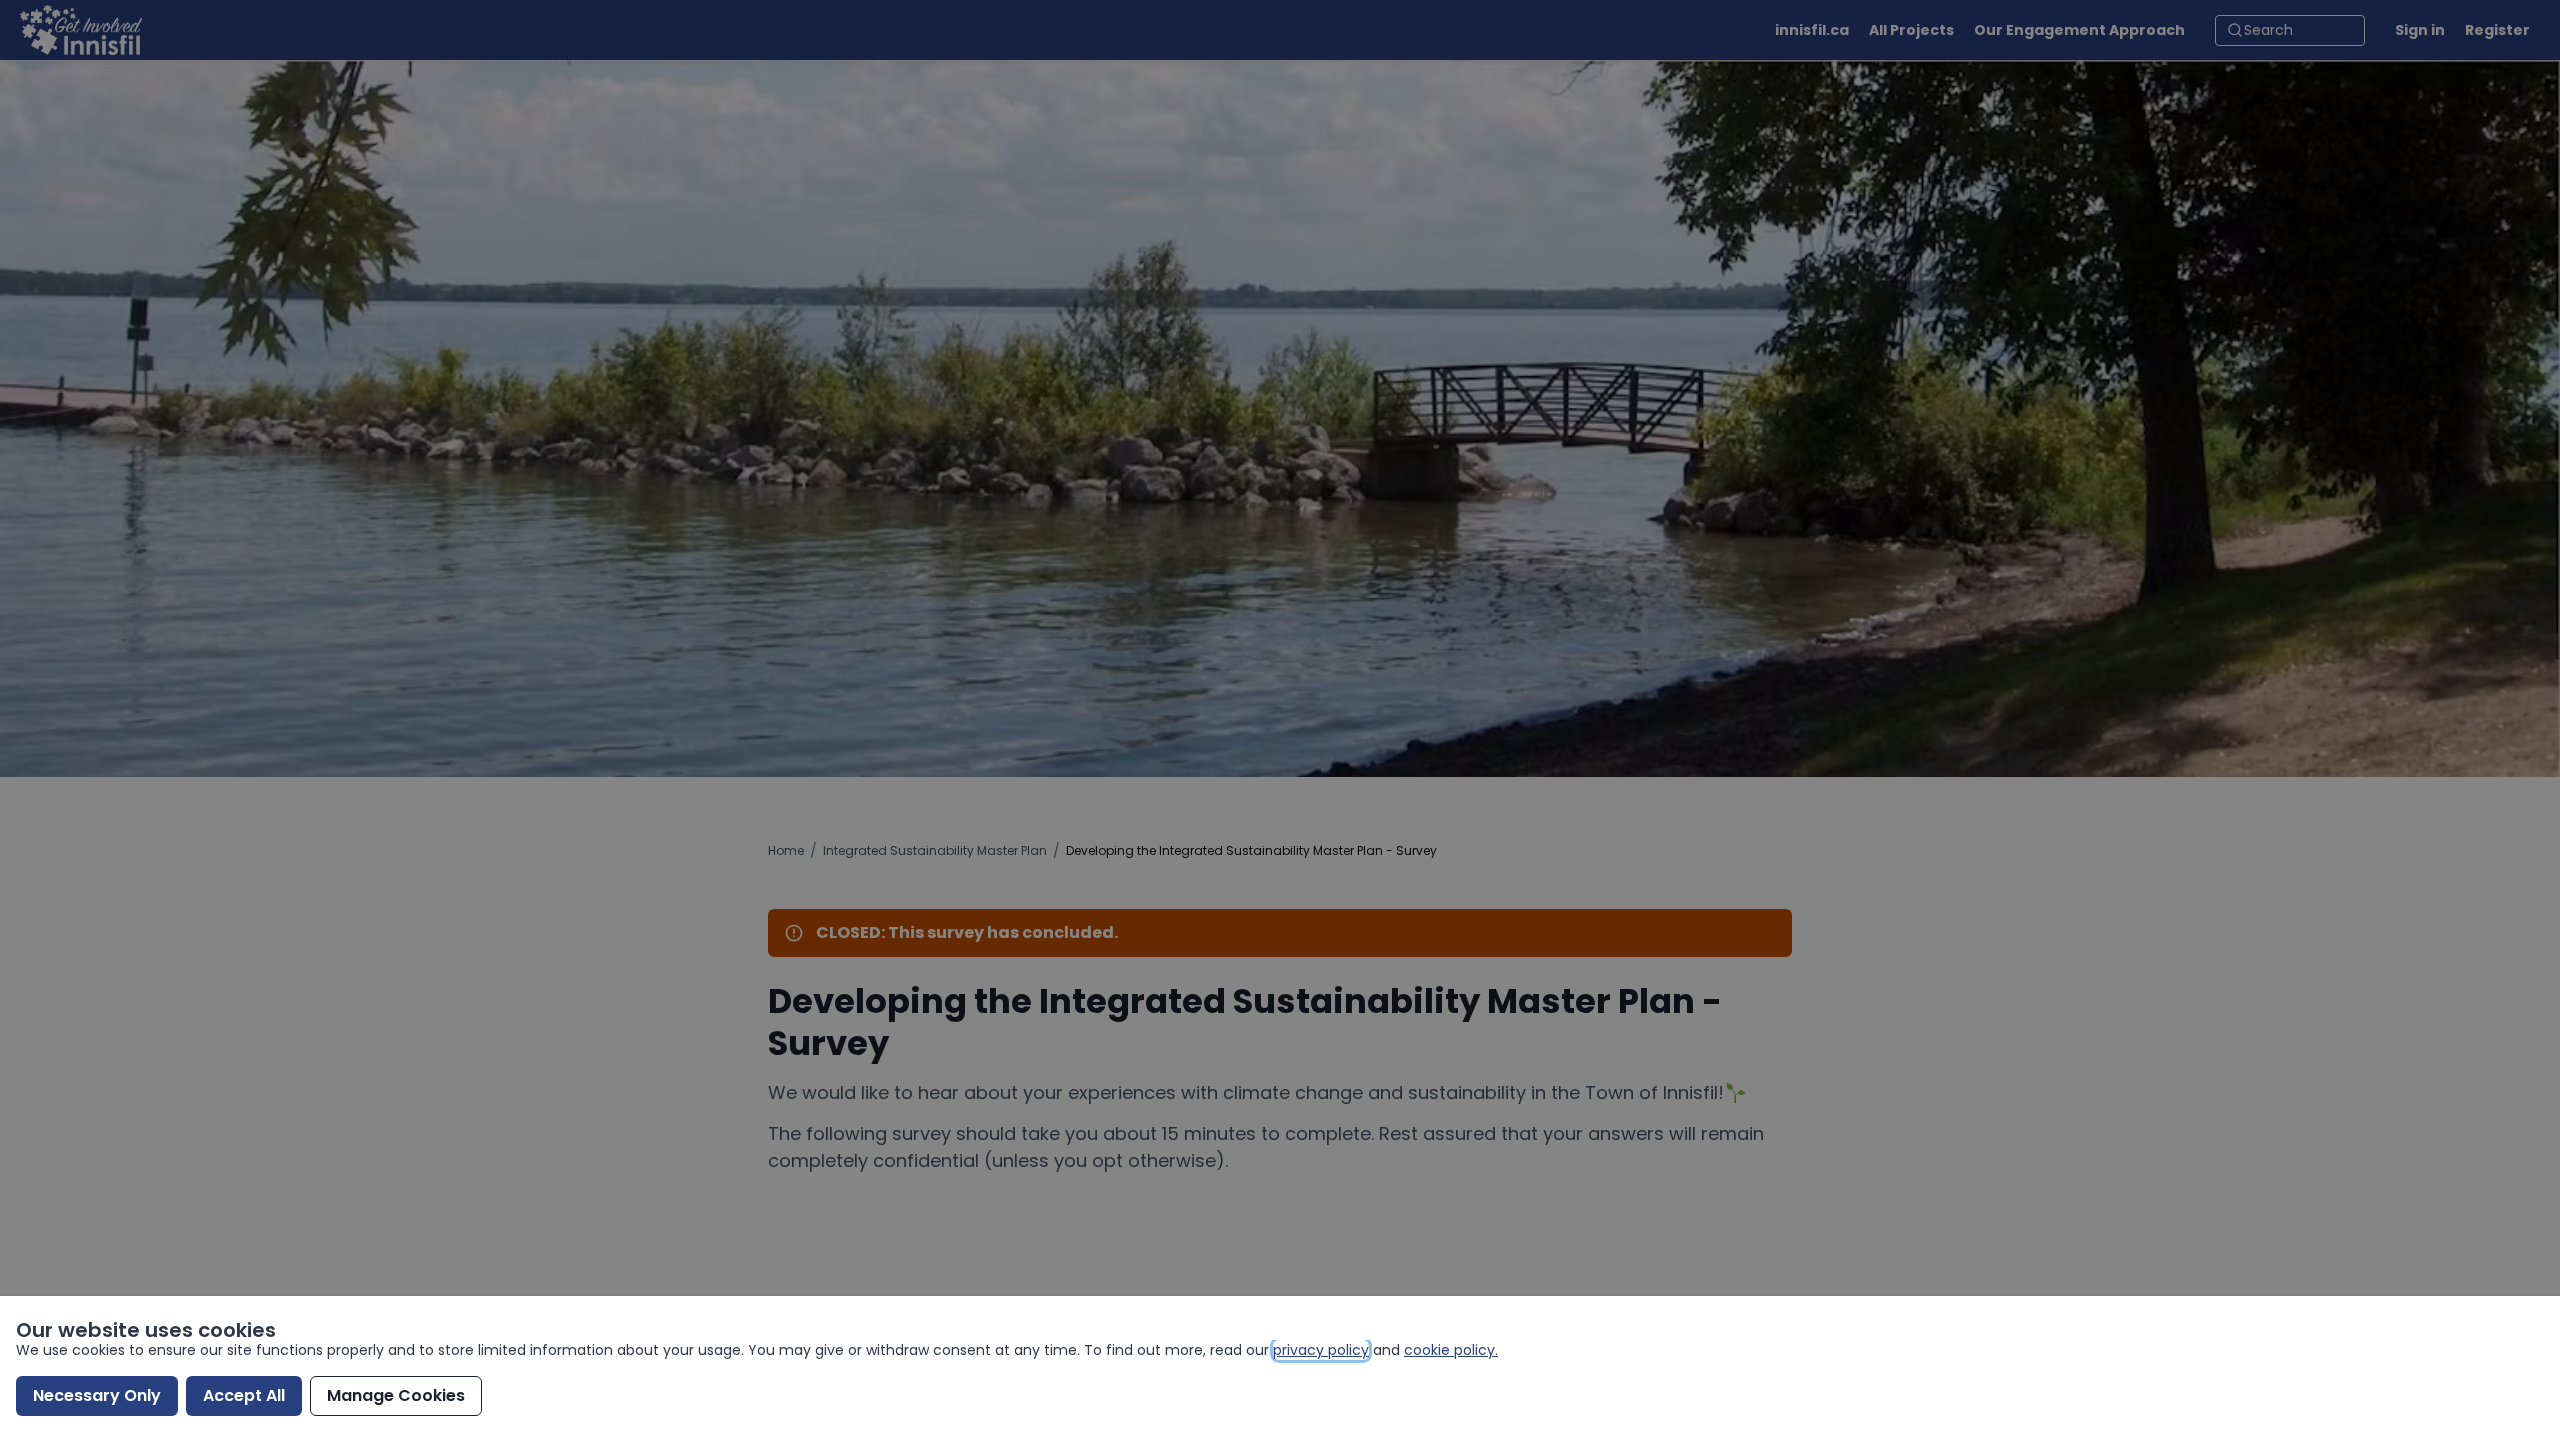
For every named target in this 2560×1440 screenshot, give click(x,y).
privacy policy (1321, 1350)
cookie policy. (1451, 1350)
